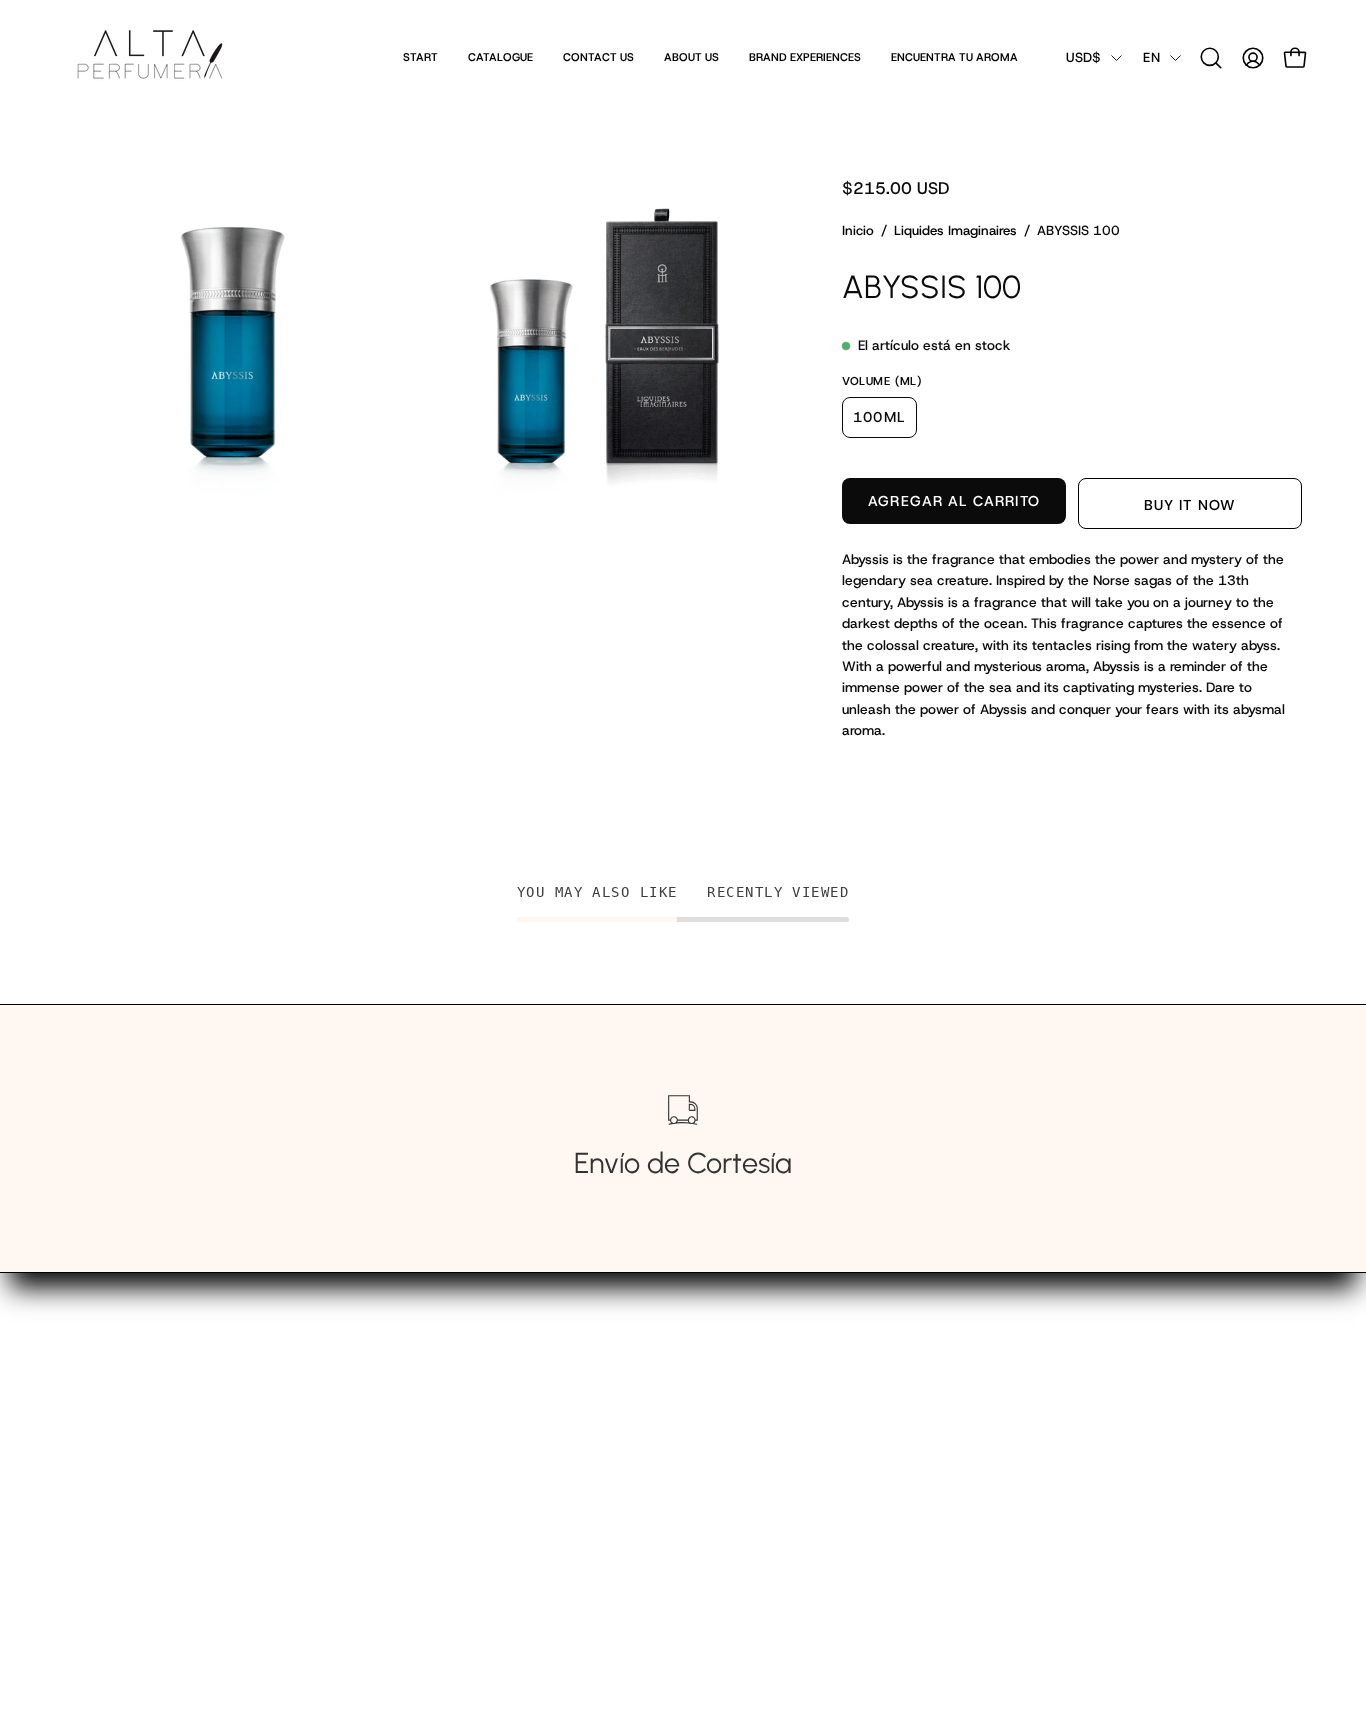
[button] (1211, 58)
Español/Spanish (439, 1480)
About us (413, 1417)
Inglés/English (430, 1511)
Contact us (420, 1386)
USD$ (1083, 57)
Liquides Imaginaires (955, 230)
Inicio (858, 230)
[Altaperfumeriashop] (150, 57)
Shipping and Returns (457, 1448)
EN (1151, 57)
